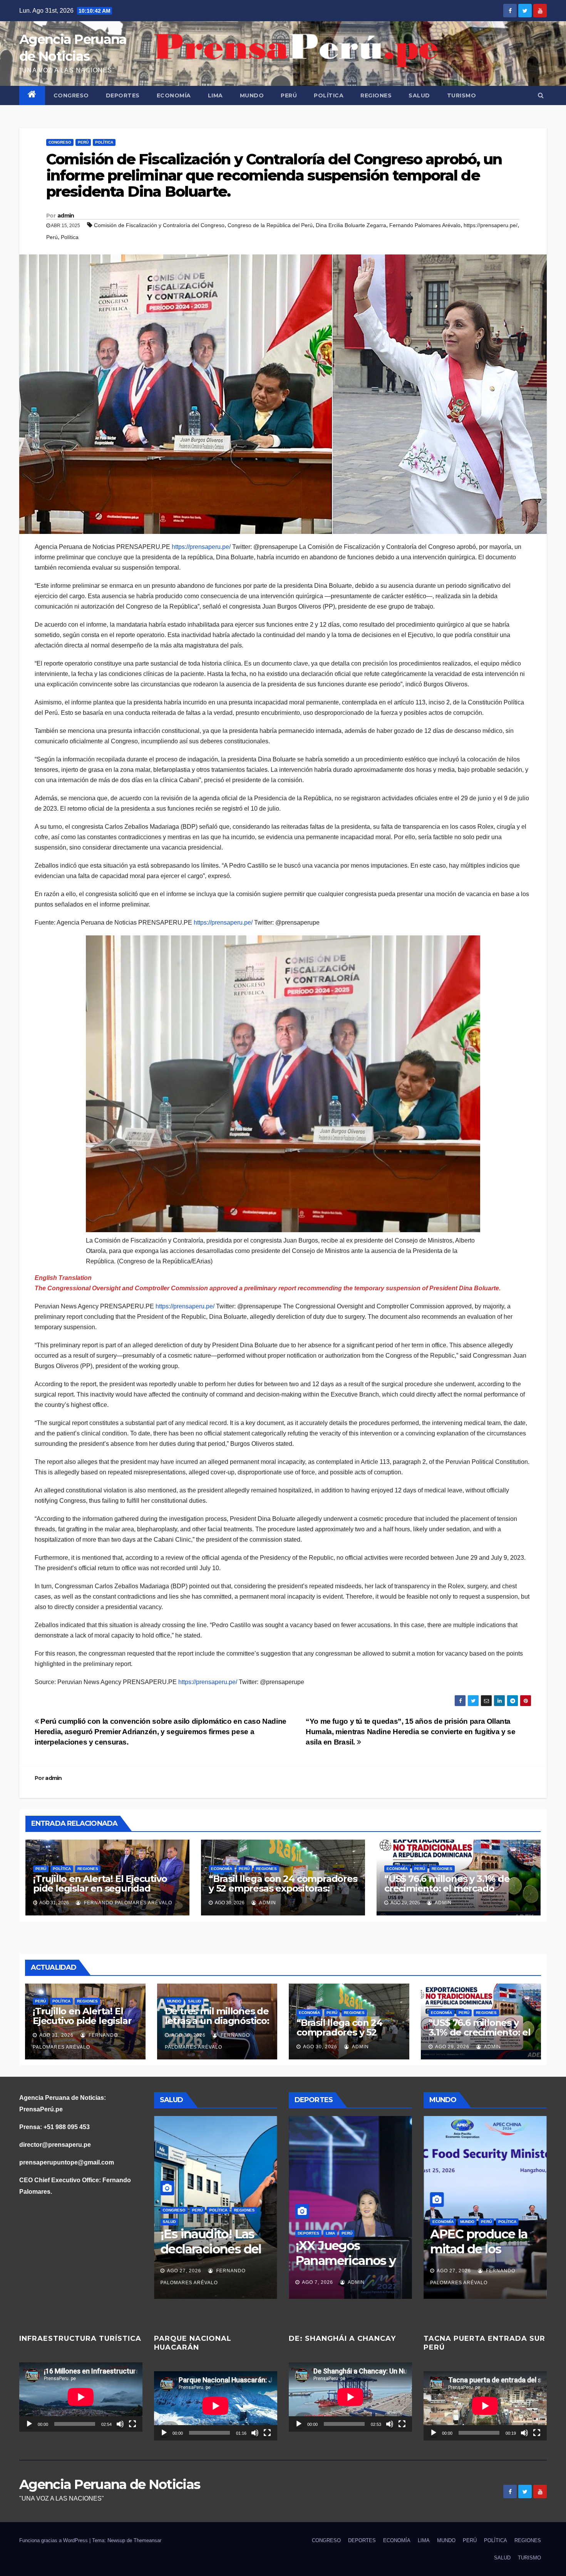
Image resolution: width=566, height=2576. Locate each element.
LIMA (215, 95)
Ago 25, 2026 (453, 2271)
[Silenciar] (120, 2424)
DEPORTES (123, 95)
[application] (81, 2397)
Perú (52, 237)
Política (70, 237)
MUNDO (252, 95)
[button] (541, 95)
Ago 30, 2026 (188, 2035)
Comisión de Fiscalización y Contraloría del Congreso (159, 225)
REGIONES (376, 95)
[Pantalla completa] (132, 2424)
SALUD (419, 95)
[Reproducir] (29, 2424)
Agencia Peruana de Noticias (110, 2484)
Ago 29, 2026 (452, 2047)
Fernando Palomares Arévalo (425, 225)
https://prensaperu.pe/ (491, 225)
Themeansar (147, 2540)
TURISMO (462, 95)
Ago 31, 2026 (56, 2035)
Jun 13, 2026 (318, 2282)
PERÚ (289, 95)
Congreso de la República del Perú (270, 225)
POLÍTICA (329, 95)
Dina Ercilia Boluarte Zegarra (351, 225)
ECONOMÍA (174, 95)
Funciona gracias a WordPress (54, 2540)
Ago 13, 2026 (184, 2282)
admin (66, 216)
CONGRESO (71, 95)
